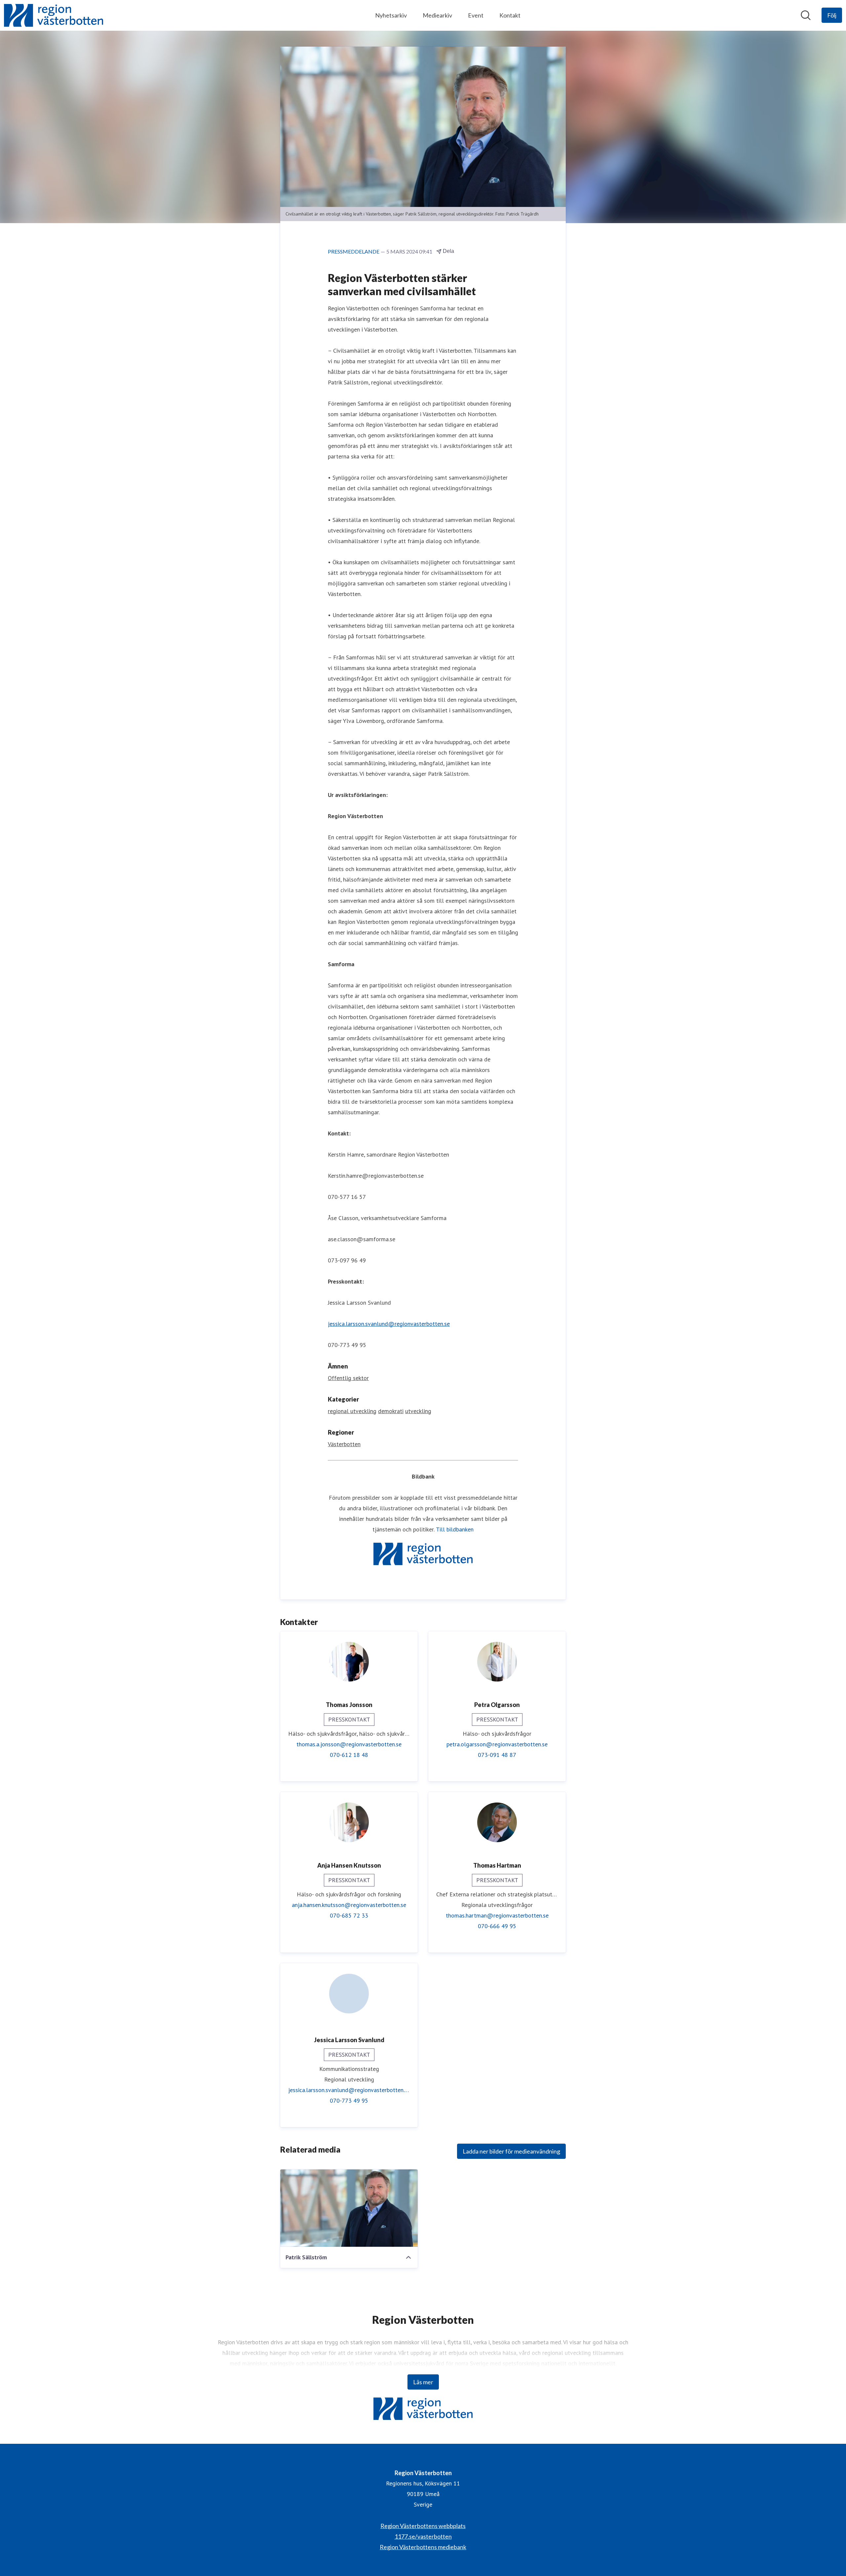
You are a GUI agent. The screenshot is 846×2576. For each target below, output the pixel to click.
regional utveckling (352, 1411)
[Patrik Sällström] (349, 2208)
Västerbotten (344, 1444)
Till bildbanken (455, 1529)
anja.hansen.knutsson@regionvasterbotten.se (349, 1905)
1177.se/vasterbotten (423, 2536)
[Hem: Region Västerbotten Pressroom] (54, 15)
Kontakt (510, 15)
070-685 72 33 (349, 1915)
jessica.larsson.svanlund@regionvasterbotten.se (389, 1324)
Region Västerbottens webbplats (423, 2526)
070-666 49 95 (497, 1926)
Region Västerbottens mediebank (423, 2547)
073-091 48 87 (497, 1755)
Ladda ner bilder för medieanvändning (511, 2151)
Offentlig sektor (348, 1378)
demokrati (391, 1411)
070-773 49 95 (349, 2100)
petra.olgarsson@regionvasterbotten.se (497, 1744)
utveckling (418, 1411)
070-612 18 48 (349, 1755)
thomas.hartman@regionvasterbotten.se (497, 1915)
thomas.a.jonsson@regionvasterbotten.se (349, 1744)
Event (476, 15)
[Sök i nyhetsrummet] (806, 15)
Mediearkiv (437, 15)
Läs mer (423, 2382)
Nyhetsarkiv (391, 15)
